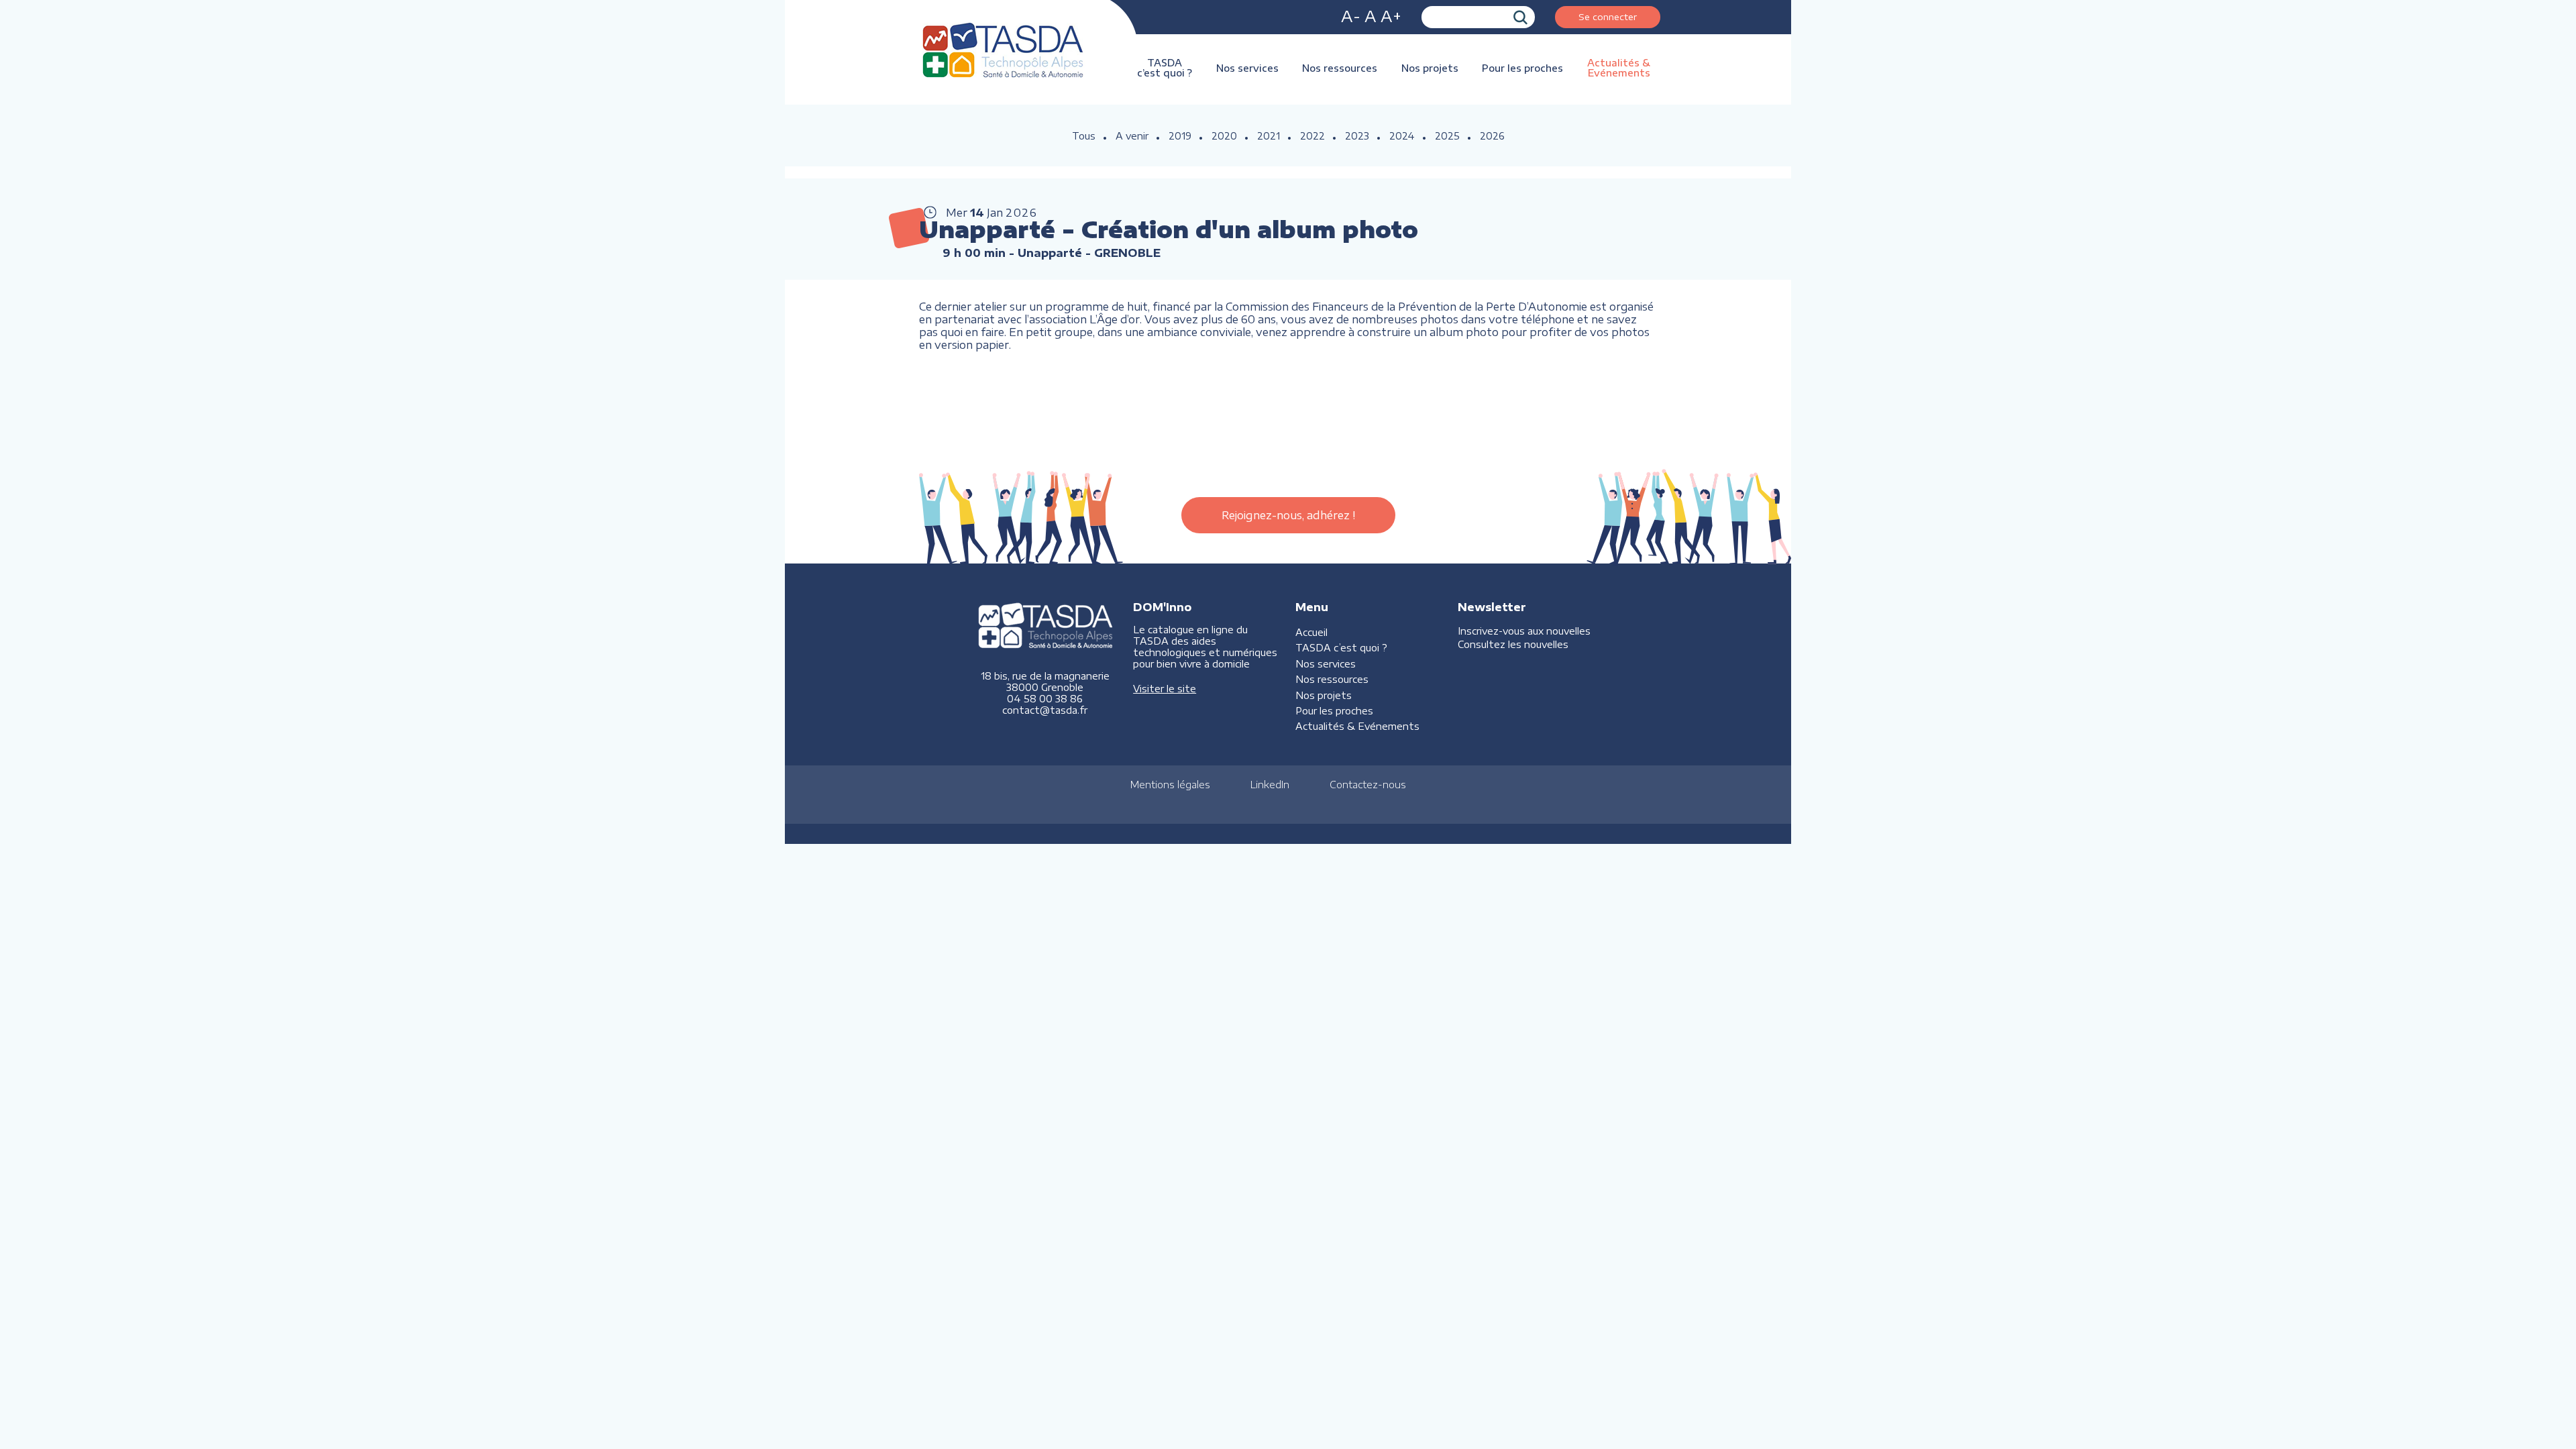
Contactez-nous (1368, 785)
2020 (1224, 136)
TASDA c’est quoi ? (1165, 68)
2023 (1357, 136)
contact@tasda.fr (1045, 710)
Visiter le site (1165, 689)
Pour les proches (1522, 68)
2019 (1180, 136)
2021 (1269, 136)
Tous (1084, 136)
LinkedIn (1270, 785)
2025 (1447, 136)
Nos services (1247, 68)
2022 (1312, 136)
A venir (1132, 136)
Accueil (1311, 632)
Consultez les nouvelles (1513, 644)
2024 (1402, 136)
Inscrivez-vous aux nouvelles (1524, 631)
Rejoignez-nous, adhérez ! (1288, 515)
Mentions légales (1170, 785)
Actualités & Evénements (1619, 68)
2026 (1492, 136)
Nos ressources (1340, 68)
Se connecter (1608, 16)
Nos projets (1430, 68)
